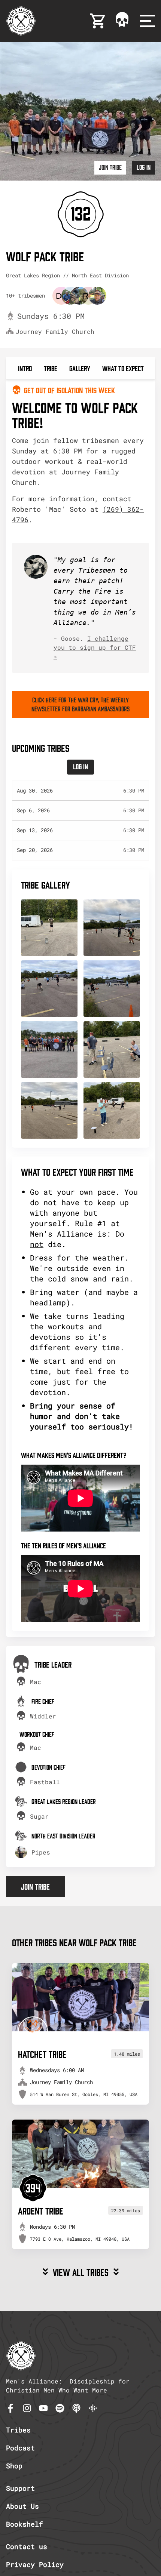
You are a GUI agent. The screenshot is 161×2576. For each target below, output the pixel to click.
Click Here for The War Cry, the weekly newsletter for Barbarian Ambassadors (80, 704)
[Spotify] (60, 2408)
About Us (22, 2506)
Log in (144, 167)
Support (20, 2488)
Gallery (80, 368)
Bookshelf (25, 2524)
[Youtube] (43, 2408)
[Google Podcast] (93, 2408)
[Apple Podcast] (76, 2408)
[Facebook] (10, 2408)
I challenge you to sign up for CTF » (95, 647)
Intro (25, 368)
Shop (14, 2466)
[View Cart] (98, 21)
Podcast (20, 2448)
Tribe (51, 368)
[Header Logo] (21, 21)
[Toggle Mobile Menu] (148, 21)
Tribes (18, 2430)
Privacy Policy (35, 2564)
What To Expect (123, 368)
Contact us (27, 2546)
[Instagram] (27, 2408)
